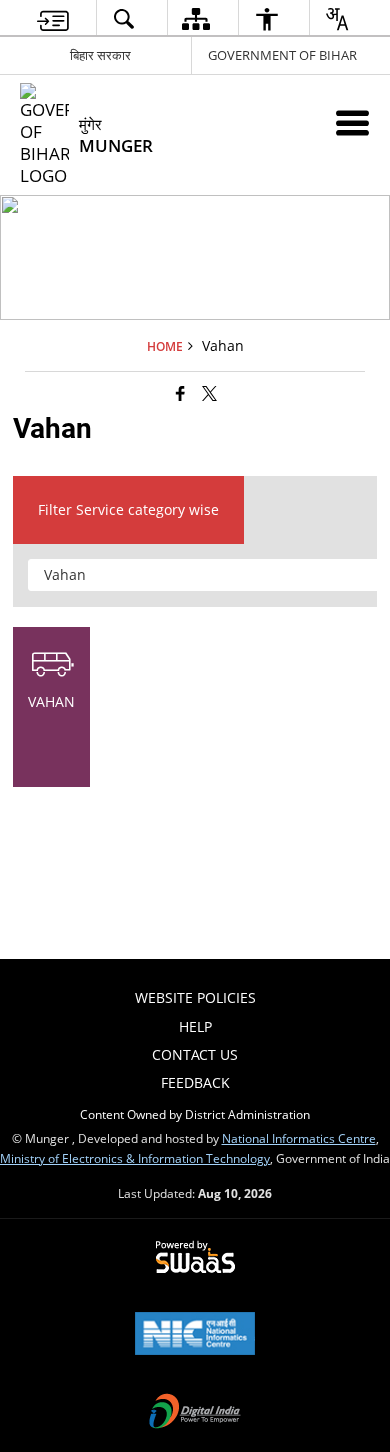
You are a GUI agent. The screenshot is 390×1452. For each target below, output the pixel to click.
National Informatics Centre (299, 1138)
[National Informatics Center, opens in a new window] (195, 1335)
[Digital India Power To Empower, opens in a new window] (195, 1413)
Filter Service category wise (128, 509)
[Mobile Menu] (352, 122)
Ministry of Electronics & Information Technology (135, 1158)
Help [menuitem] (195, 1026)
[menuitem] (53, 18)
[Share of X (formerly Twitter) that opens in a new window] (209, 392)
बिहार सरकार (100, 55)
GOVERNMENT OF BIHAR (282, 55)
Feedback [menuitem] (195, 1082)
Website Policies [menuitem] (195, 997)
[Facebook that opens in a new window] (180, 392)
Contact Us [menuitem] (195, 1054)
